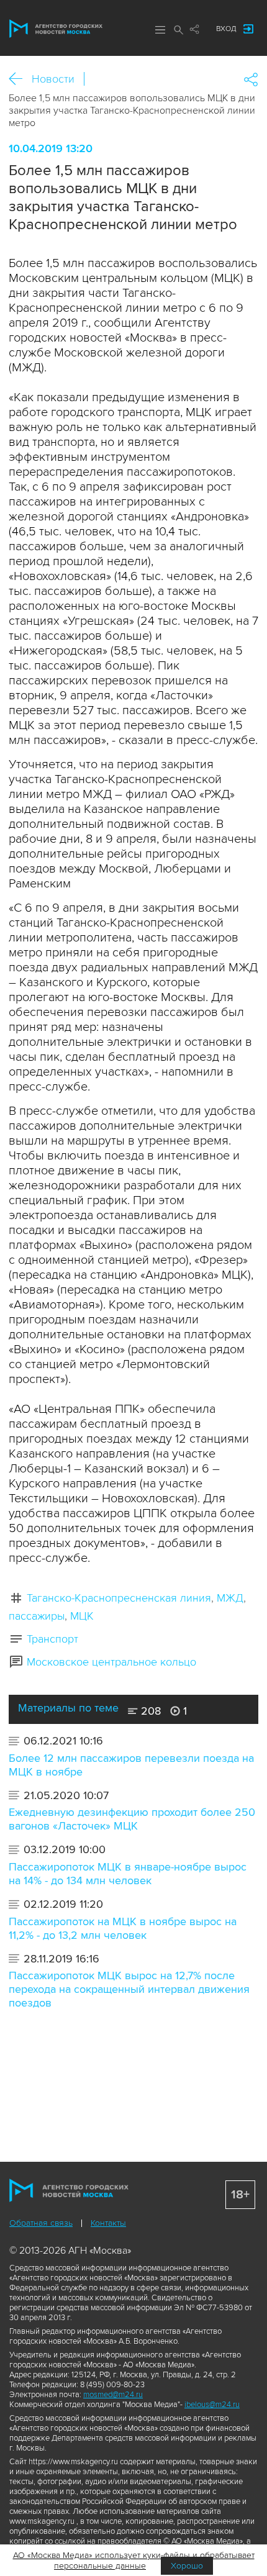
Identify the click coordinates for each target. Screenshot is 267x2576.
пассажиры (37, 1616)
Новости (53, 79)
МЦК (82, 1616)
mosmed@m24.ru (113, 2395)
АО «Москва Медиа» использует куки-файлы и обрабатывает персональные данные (134, 2560)
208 (149, 1711)
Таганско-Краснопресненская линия (119, 1598)
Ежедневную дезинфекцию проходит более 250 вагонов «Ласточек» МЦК (132, 1819)
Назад (20, 79)
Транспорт (52, 1639)
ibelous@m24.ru (212, 2405)
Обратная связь (41, 2223)
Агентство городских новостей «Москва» (56, 29)
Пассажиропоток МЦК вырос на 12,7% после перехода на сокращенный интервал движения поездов (129, 1989)
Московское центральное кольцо (111, 1662)
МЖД (230, 1598)
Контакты (108, 2223)
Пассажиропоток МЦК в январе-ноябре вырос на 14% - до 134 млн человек (128, 1874)
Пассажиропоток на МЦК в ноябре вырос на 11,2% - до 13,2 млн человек (123, 1928)
